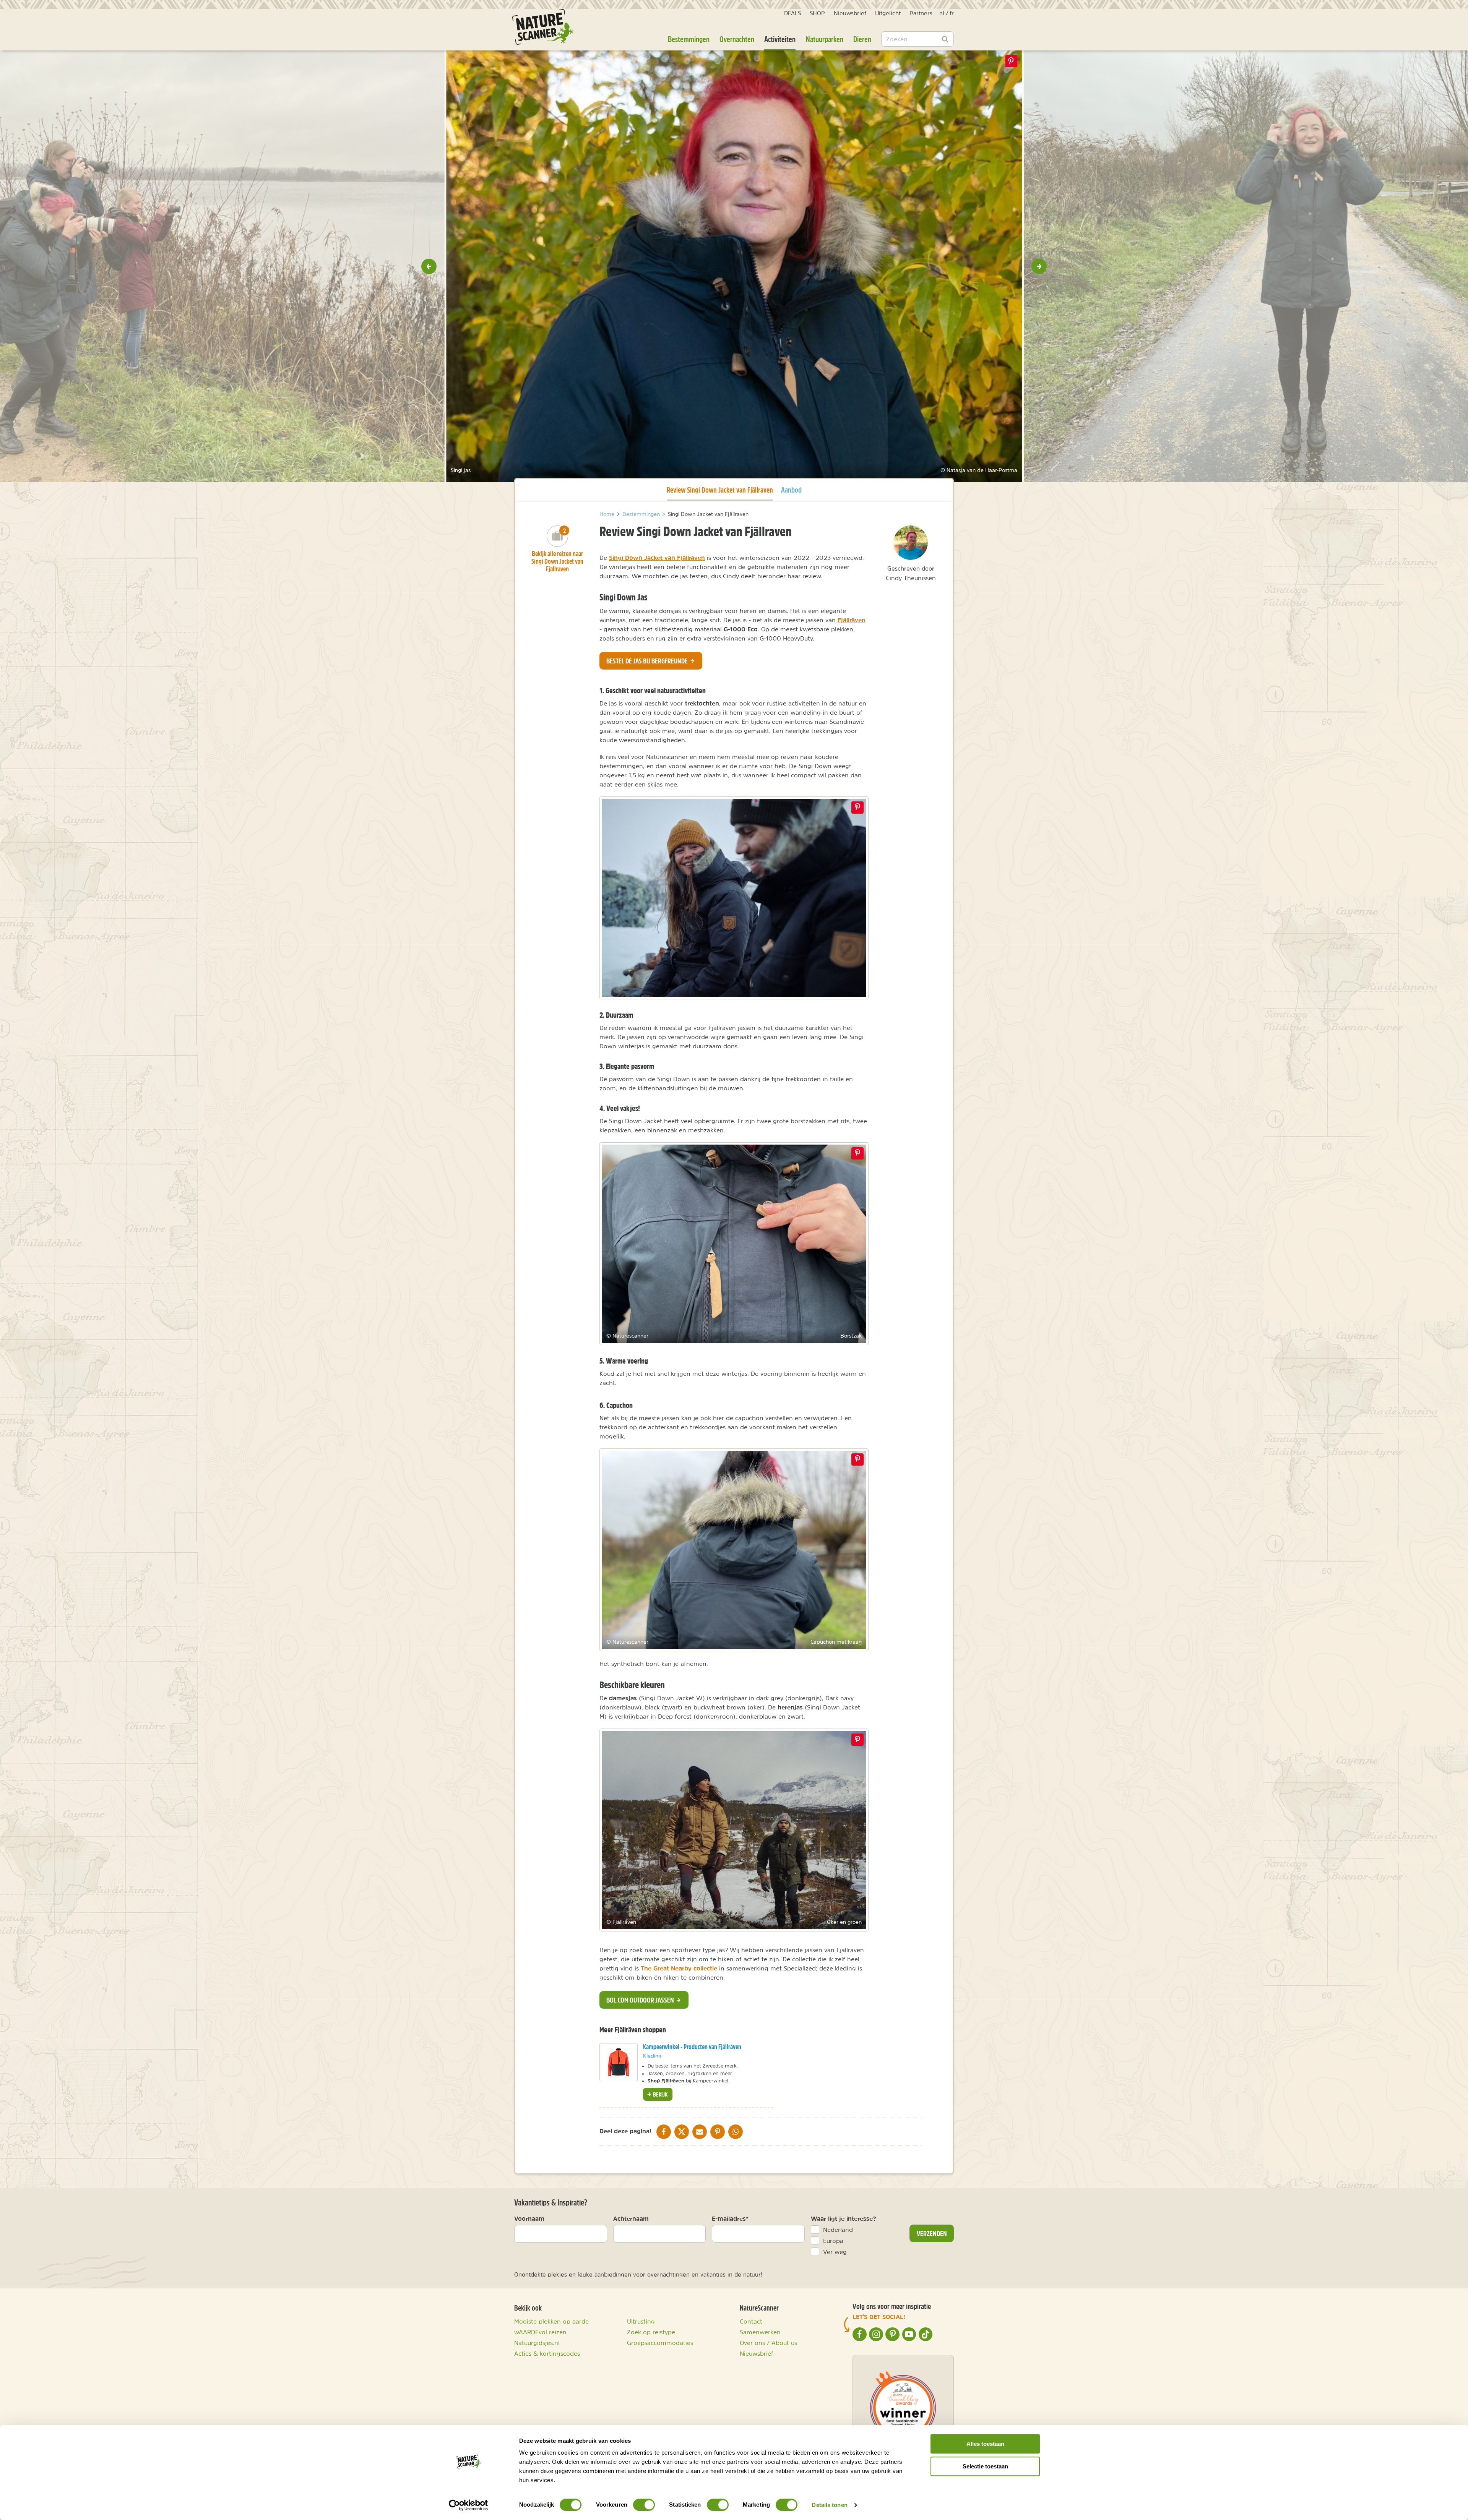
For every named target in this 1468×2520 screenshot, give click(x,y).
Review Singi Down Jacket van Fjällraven (720, 490)
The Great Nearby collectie (679, 1968)
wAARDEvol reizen (540, 2332)
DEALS (792, 13)
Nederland (838, 2230)
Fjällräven (852, 620)
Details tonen (829, 2505)
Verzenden (932, 2233)
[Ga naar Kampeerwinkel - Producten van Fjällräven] (619, 2062)
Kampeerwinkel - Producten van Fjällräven (692, 2047)
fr (952, 13)
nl (942, 13)
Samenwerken (760, 2332)
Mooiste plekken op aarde (551, 2321)
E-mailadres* (730, 2218)
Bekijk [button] (660, 2094)
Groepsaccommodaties (660, 2343)
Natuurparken (825, 39)
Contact (751, 2321)
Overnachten (737, 39)
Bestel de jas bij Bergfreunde (648, 661)
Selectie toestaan (985, 2466)
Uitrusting (641, 2321)
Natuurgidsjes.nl (537, 2343)
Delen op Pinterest (1011, 61)
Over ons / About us (768, 2343)
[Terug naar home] (543, 27)
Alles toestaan (985, 2444)
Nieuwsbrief (850, 13)
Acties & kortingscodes (547, 2353)
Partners (921, 13)
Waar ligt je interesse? (844, 2218)
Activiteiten (780, 39)
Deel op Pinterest (857, 808)
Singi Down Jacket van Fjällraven (657, 558)
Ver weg (835, 2252)
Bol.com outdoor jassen (641, 2000)
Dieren (862, 39)
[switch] (644, 2505)
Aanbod (791, 490)
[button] (429, 266)
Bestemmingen (689, 39)
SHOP (817, 13)
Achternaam (631, 2218)
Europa (833, 2241)
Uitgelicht (888, 13)
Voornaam (529, 2218)
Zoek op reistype (651, 2332)
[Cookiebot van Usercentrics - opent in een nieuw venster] (468, 2505)
